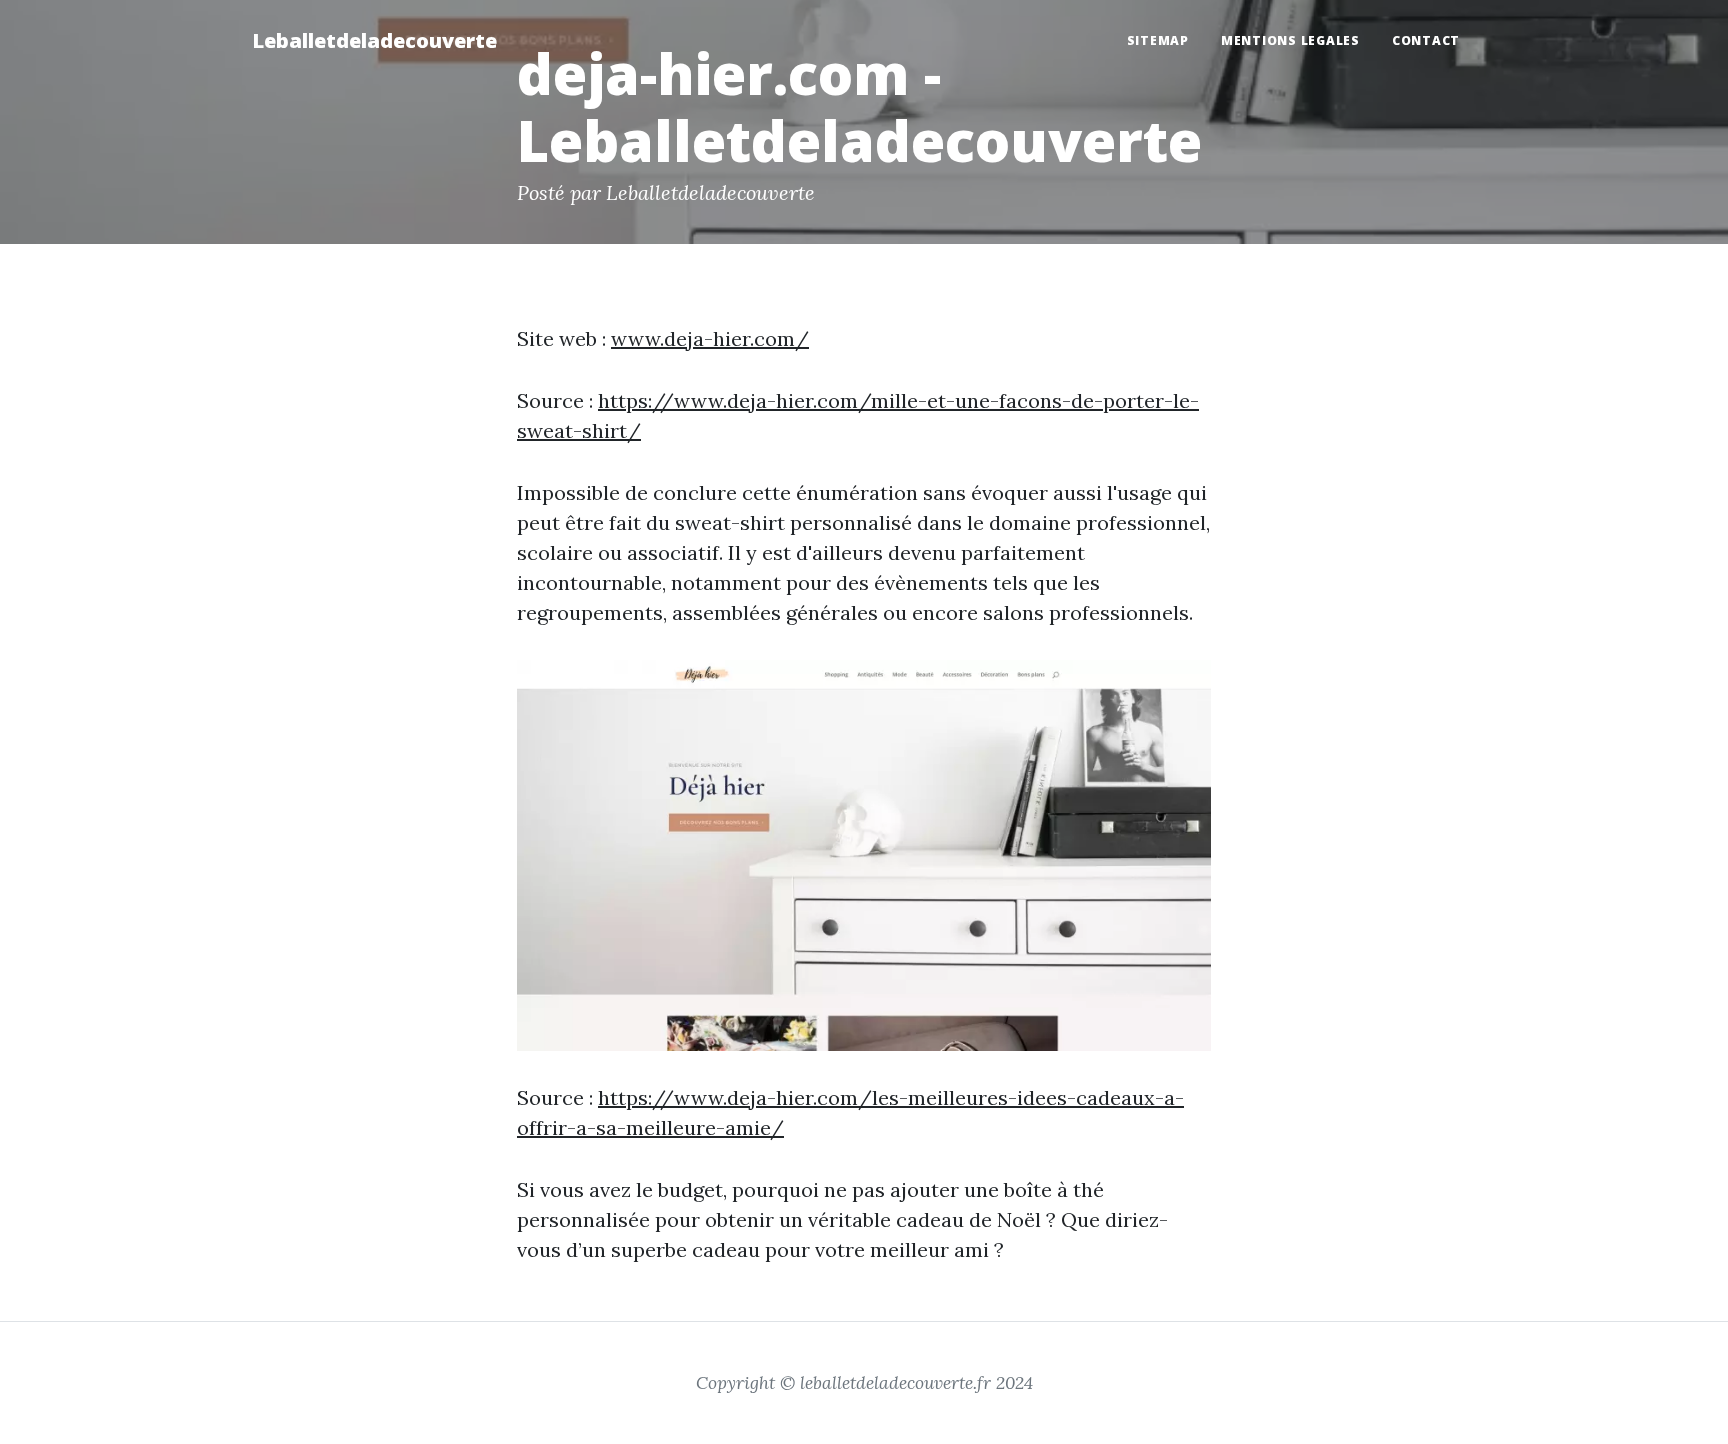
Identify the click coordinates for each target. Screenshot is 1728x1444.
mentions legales (1290, 40)
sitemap (1158, 40)
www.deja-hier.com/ (710, 338)
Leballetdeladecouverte (374, 40)
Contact (1426, 40)
